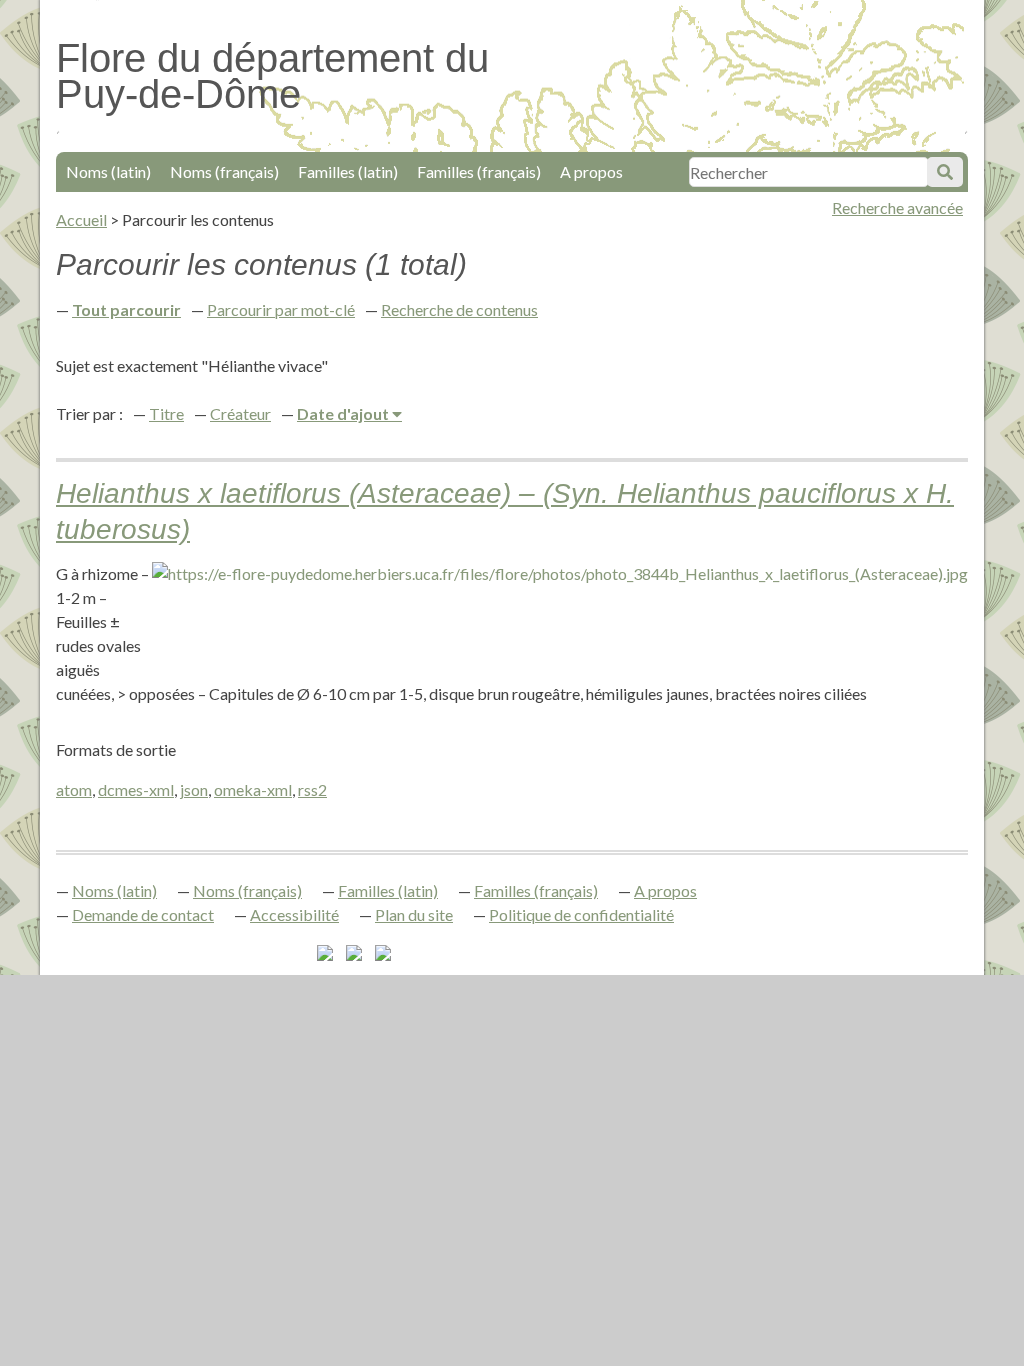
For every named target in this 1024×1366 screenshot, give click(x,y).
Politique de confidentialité (581, 914)
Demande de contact (143, 914)
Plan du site (414, 914)
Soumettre (945, 172)
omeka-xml (253, 789)
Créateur (240, 413)
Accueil (81, 219)
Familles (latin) (348, 171)
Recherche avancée (897, 207)
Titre (166, 413)
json (194, 789)
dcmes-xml (136, 789)
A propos (591, 171)
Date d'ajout (344, 413)
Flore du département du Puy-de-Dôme (272, 76)
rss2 (312, 789)
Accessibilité (294, 914)
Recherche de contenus (459, 309)
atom (74, 789)
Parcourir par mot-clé (281, 309)
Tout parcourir (126, 309)
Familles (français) (479, 171)
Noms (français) (224, 171)
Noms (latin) (108, 171)
